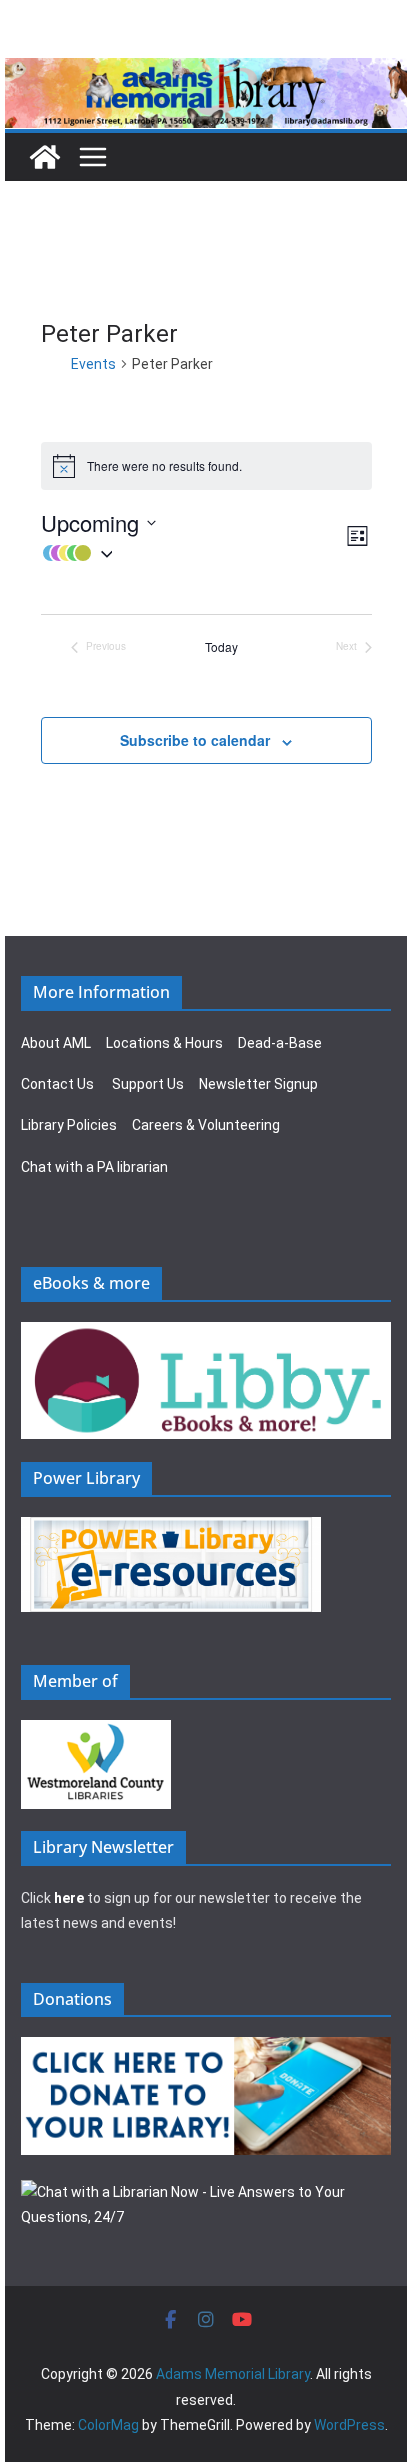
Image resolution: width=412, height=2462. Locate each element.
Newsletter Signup (258, 1084)
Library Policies (69, 1125)
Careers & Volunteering (206, 1125)
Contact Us (57, 1084)
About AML (56, 1043)
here (69, 1898)
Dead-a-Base (280, 1043)
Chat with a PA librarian (94, 1167)
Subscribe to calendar (195, 740)
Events (93, 364)
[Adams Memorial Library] (206, 71)
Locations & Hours (164, 1043)
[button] (192, 553)
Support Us (148, 1084)
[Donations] (206, 2049)
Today (221, 647)
